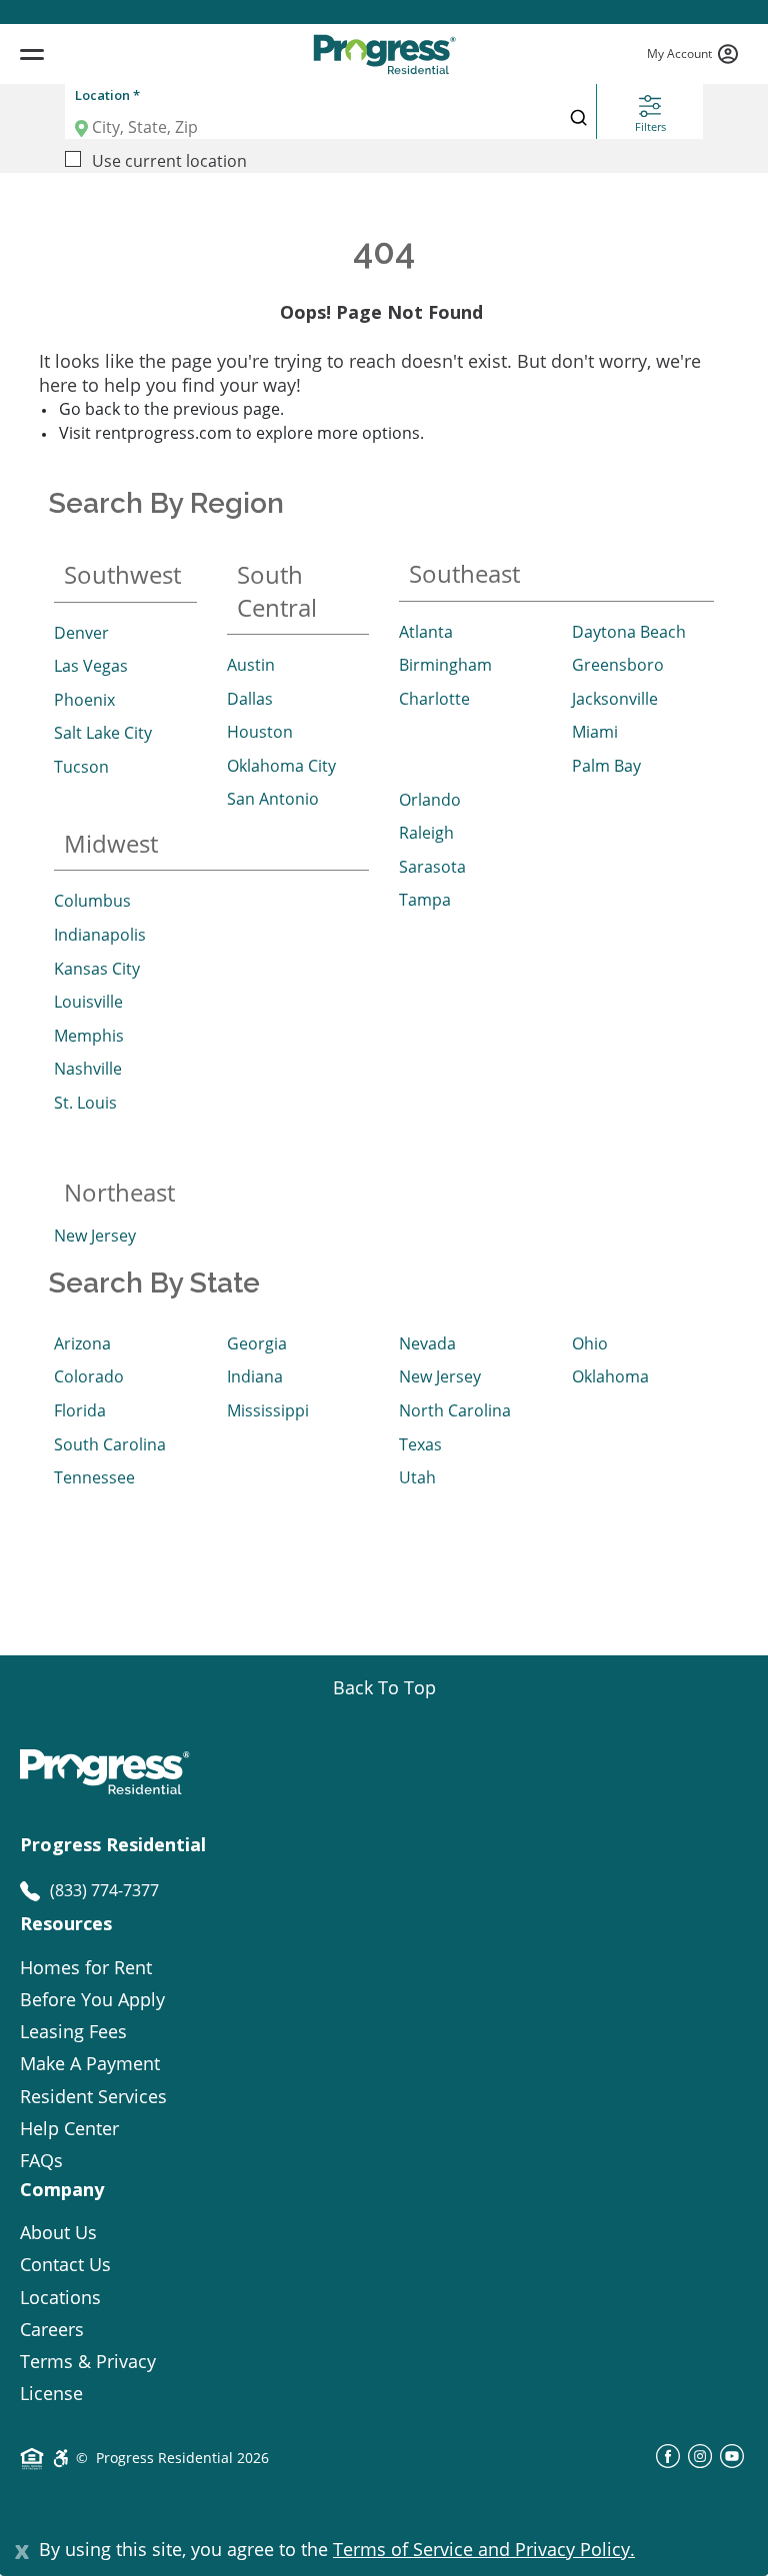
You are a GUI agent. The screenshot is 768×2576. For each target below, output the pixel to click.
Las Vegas (91, 666)
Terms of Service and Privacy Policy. (484, 2549)
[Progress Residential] (384, 54)
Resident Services (93, 2096)
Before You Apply (92, 1999)
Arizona (82, 1343)
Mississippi (268, 1410)
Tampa (425, 900)
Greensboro (618, 665)
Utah (417, 1477)
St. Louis (85, 1103)
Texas (420, 1444)
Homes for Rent (86, 1967)
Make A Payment (90, 2063)
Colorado (89, 1376)
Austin (251, 665)
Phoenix (84, 700)
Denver (81, 633)
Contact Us (65, 2264)
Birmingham (445, 665)
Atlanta (426, 632)
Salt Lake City (103, 733)
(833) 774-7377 (104, 1890)
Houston (260, 732)
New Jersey (95, 1236)
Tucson (81, 767)
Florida (80, 1410)
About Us (58, 2232)
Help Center (69, 2128)
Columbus (92, 901)
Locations (60, 2297)
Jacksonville (615, 699)
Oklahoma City (281, 766)
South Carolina (110, 1444)
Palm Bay (606, 766)
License (51, 2393)
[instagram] (700, 2462)
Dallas (250, 699)
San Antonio (273, 799)
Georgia (257, 1343)
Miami (595, 732)
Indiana (255, 1376)
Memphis (89, 1036)
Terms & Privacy (88, 2361)
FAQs (41, 2160)
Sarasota (432, 867)
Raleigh (426, 833)
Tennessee (94, 1477)
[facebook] (668, 2462)
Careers (52, 2329)
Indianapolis (100, 935)
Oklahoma (610, 1376)
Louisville (88, 1002)
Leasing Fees (73, 2031)
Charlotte (434, 699)
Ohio (590, 1343)
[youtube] (732, 2462)
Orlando (430, 800)
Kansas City (97, 969)
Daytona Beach (629, 632)
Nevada (427, 1343)
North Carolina (455, 1410)
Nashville (88, 1069)
